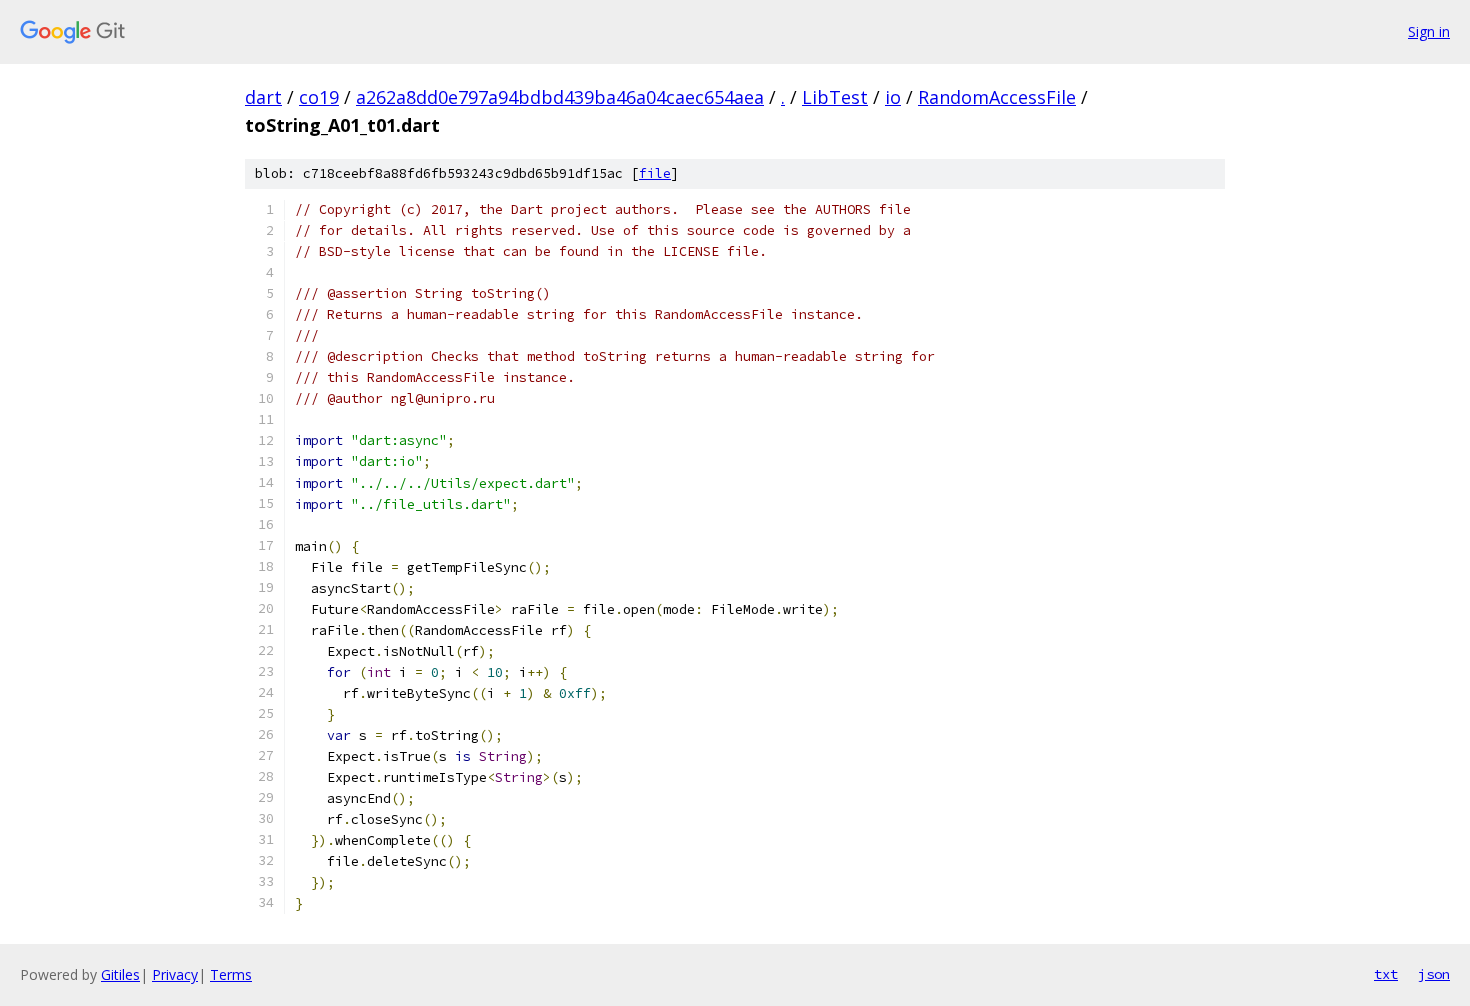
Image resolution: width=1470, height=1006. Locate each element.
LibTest (835, 97)
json (1434, 974)
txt (1386, 974)
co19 (319, 97)
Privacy (175, 974)
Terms (231, 974)
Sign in (1429, 31)
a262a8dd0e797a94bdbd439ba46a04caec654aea (560, 97)
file (655, 173)
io (893, 97)
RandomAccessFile (997, 97)
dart (263, 97)
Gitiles (120, 974)
